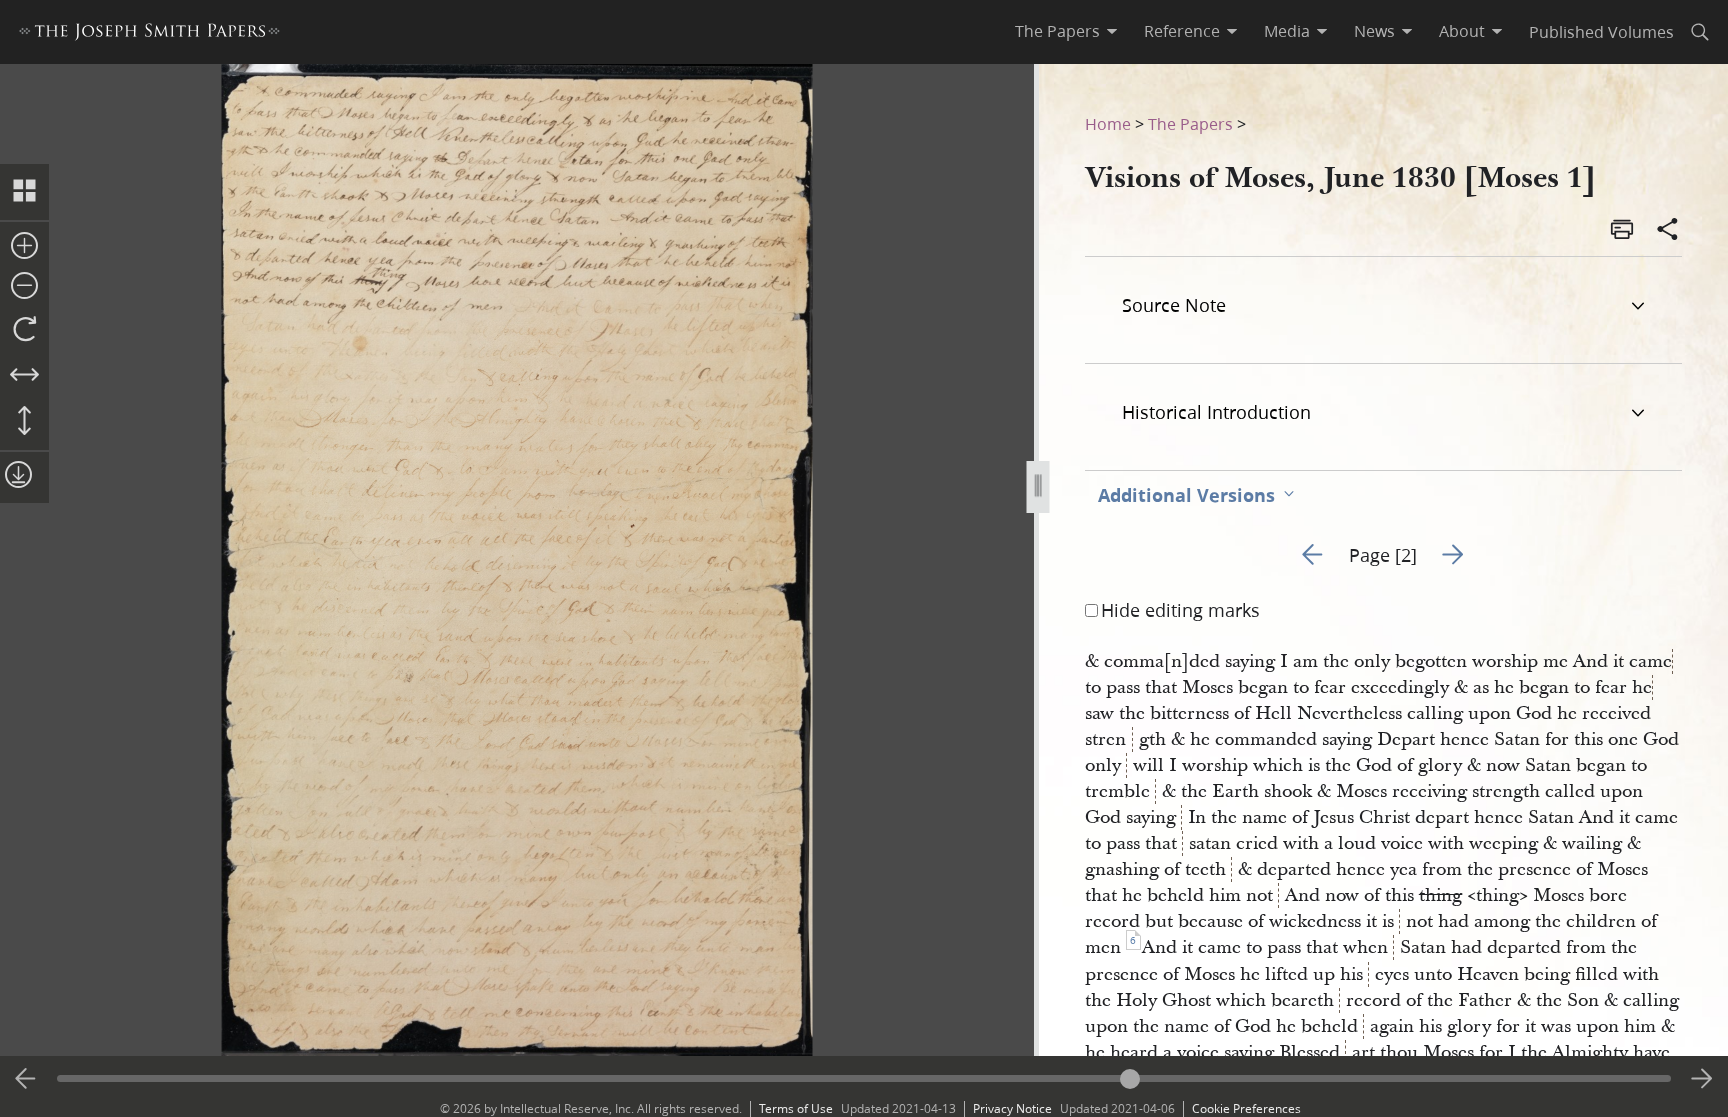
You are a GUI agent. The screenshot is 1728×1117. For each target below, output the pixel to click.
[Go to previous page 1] (26, 1079)
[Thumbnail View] (24, 192)
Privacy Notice (1012, 1108)
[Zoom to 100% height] (24, 422)
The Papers (1190, 123)
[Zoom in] (24, 247)
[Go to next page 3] (1702, 1079)
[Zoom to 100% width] (24, 376)
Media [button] (1287, 31)
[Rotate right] (24, 330)
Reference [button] (1182, 31)
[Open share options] (1668, 231)
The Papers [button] (1057, 31)
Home (1108, 123)
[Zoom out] (24, 287)
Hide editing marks (1180, 610)
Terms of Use (796, 1108)
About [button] (1462, 31)
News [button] (1374, 31)
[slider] (864, 1078)
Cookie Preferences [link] (1246, 1108)
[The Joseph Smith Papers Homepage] (149, 34)
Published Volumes (1601, 31)
